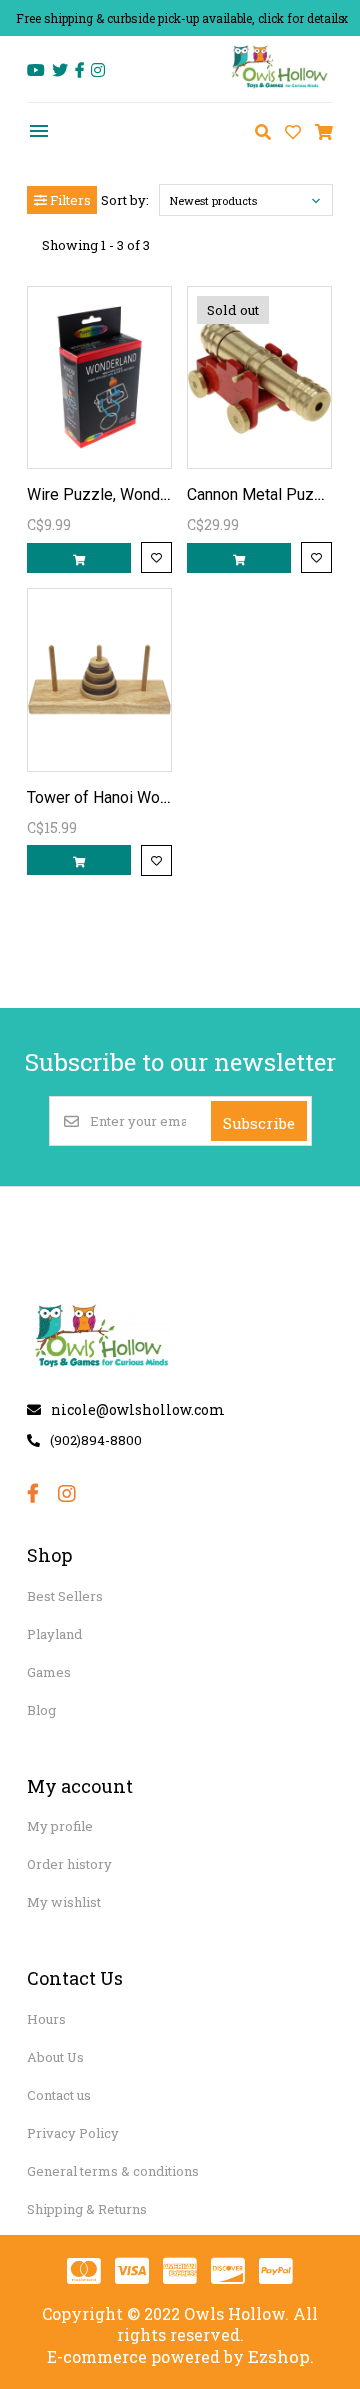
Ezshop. (281, 2356)
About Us (55, 2057)
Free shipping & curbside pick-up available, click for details (180, 18)
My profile (60, 1826)
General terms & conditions (113, 2171)
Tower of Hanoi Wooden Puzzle (138, 797)
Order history (69, 1864)
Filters (69, 200)
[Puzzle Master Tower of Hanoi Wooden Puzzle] (99, 679)
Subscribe (259, 1123)
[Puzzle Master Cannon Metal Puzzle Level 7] (259, 377)
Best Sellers (65, 1596)
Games (49, 1672)
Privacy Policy (73, 2133)
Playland (54, 1634)
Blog (41, 1710)
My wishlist (64, 1902)
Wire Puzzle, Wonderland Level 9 (143, 494)
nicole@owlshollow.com (138, 1409)
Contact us (59, 2095)
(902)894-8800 (96, 1440)
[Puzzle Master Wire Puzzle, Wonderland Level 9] (99, 377)
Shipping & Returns (87, 2209)
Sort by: (125, 200)
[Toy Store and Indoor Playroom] (281, 86)
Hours (46, 2019)
